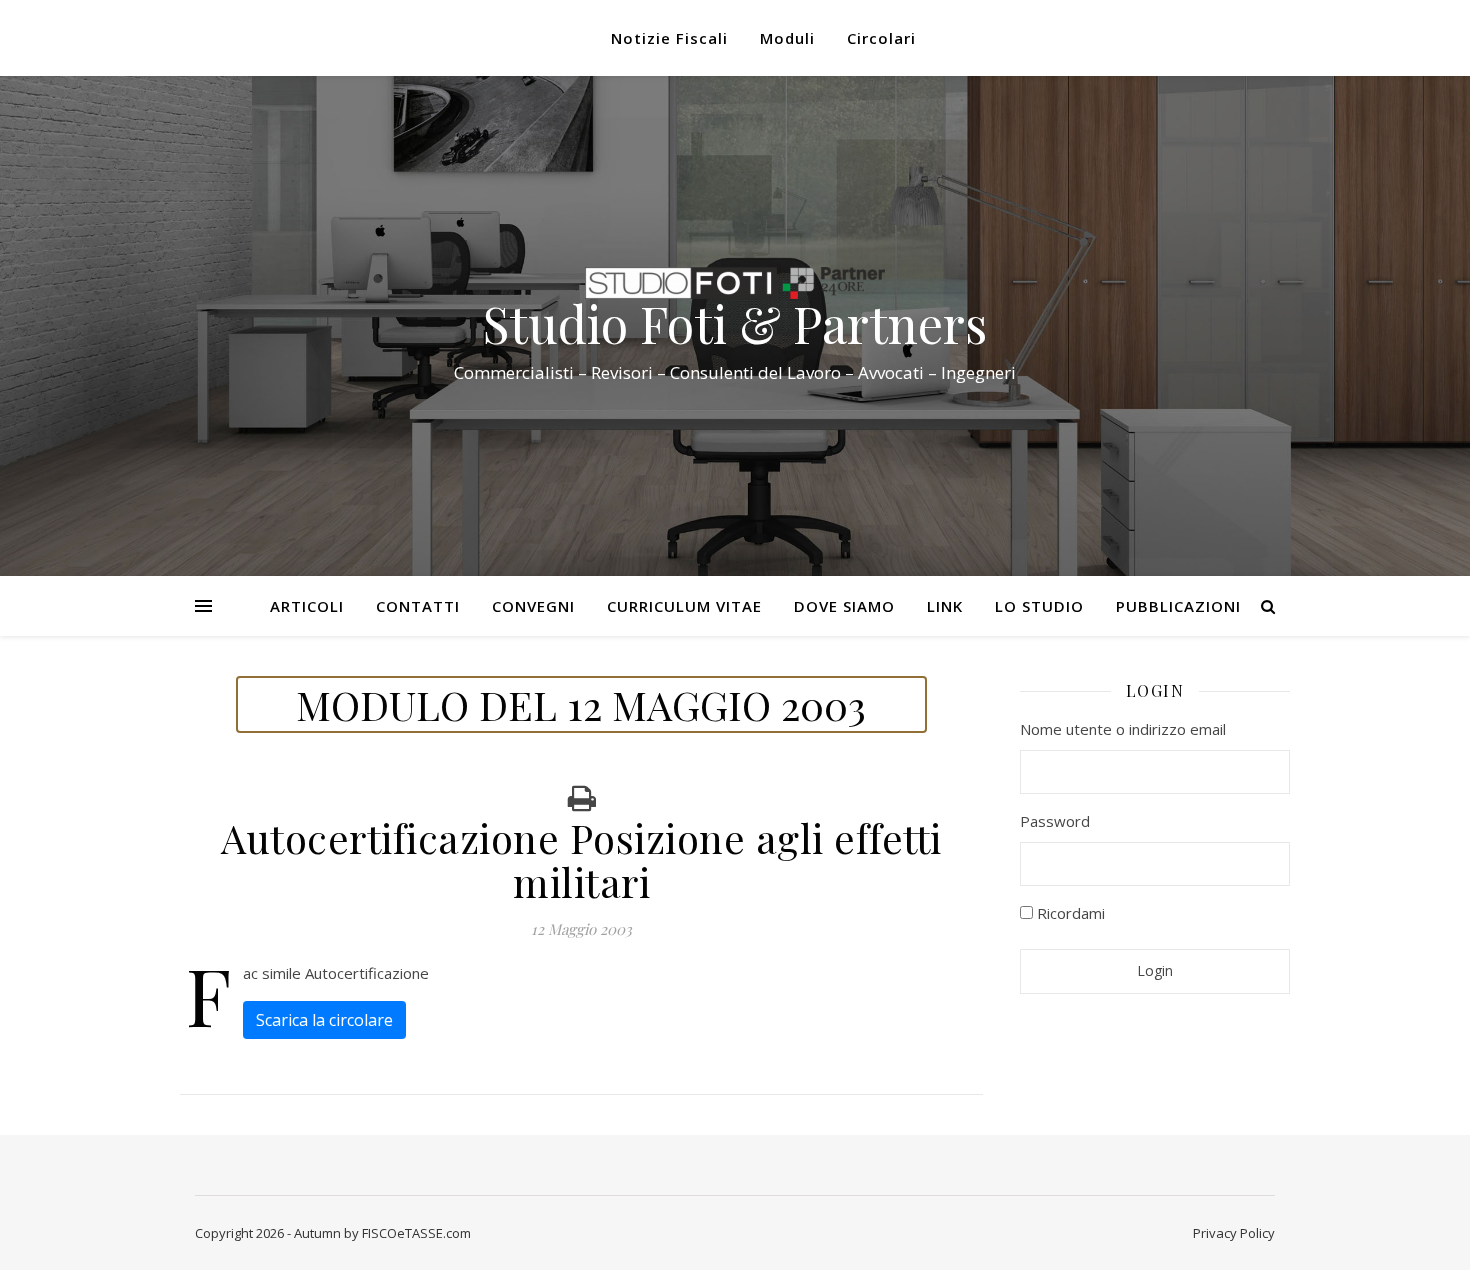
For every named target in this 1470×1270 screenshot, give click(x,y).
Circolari (881, 38)
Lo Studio (1039, 606)
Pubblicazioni (1178, 606)
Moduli (787, 38)
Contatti (418, 606)
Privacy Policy (1234, 1233)
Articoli (307, 606)
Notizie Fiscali (669, 38)
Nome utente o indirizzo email (1123, 729)
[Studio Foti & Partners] (735, 283)
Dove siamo (844, 606)
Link (945, 606)
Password (1055, 821)
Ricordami (1069, 913)
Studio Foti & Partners (735, 324)
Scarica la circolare (324, 1020)
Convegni (533, 606)
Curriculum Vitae (684, 606)
